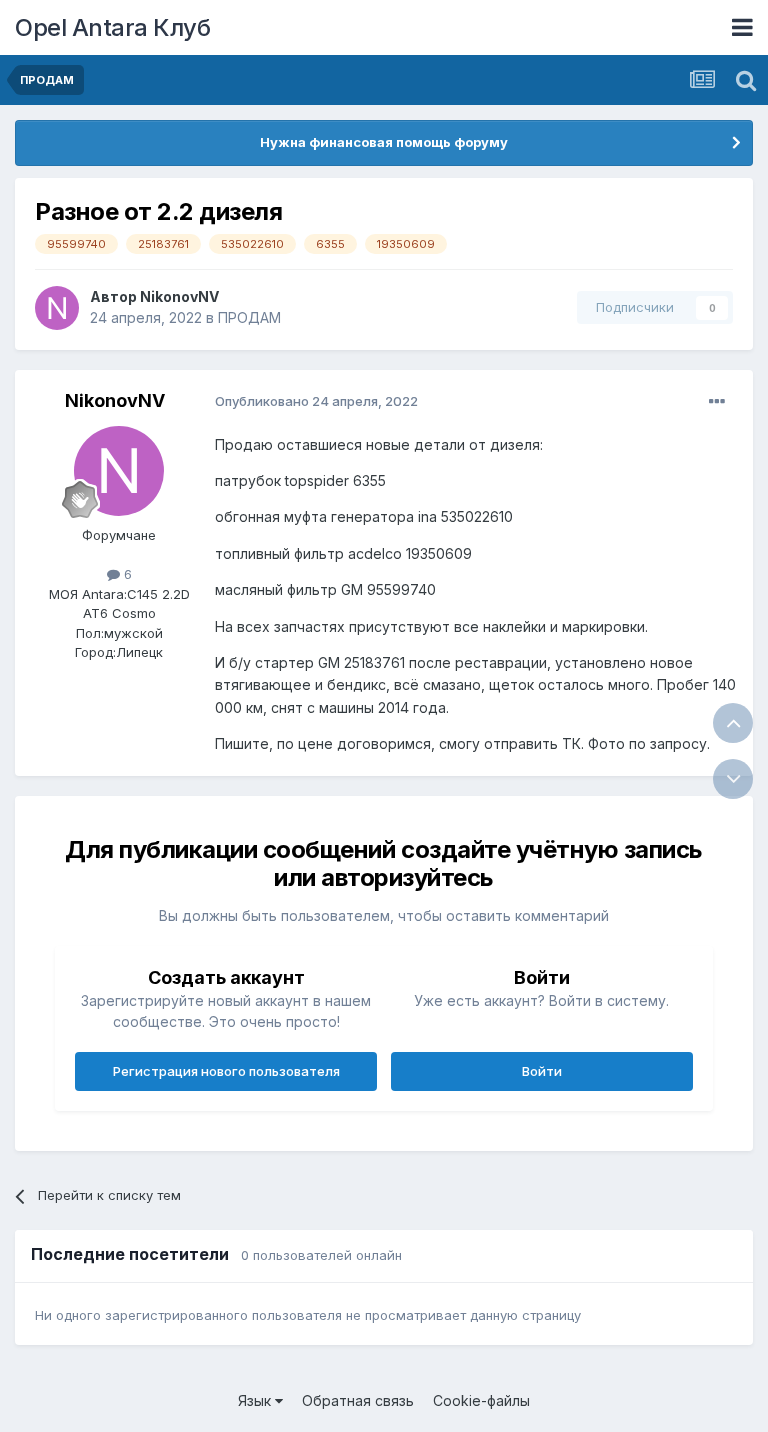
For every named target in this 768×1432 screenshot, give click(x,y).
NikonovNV (179, 296)
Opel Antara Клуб (112, 27)
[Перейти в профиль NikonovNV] (57, 308)
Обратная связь (358, 1400)
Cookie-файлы (481, 1400)
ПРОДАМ (249, 317)
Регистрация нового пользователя (226, 1071)
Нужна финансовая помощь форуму (384, 142)
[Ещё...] (717, 402)
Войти (542, 1071)
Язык (256, 1400)
